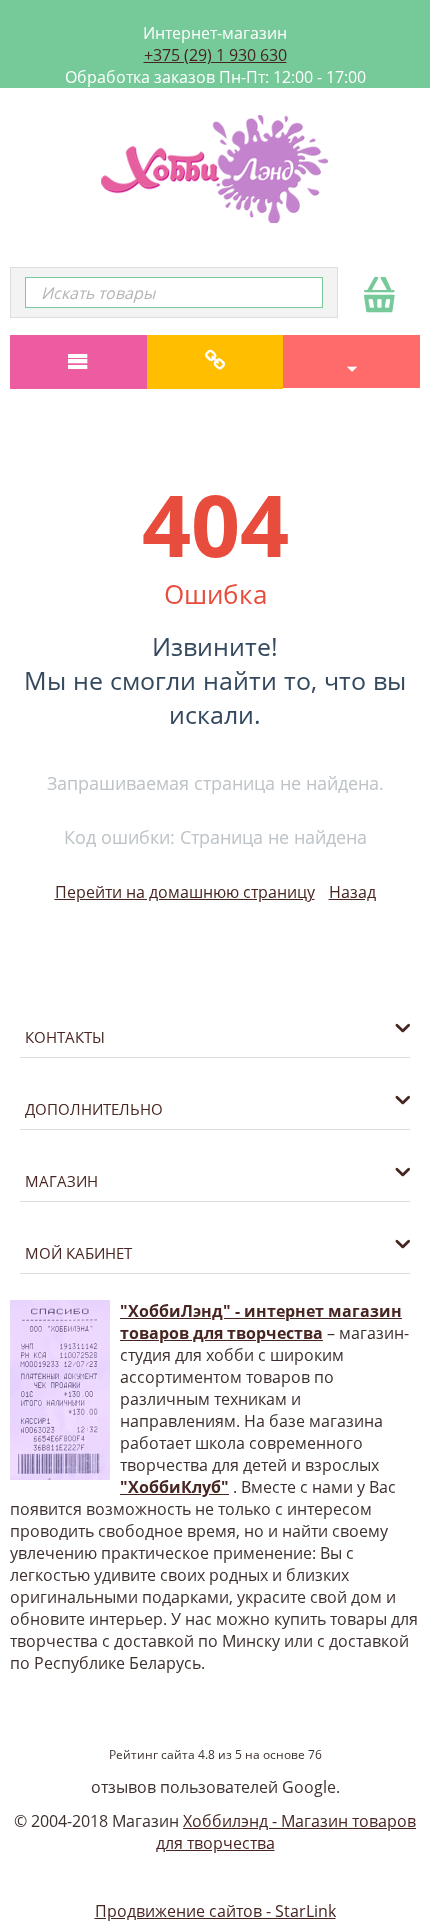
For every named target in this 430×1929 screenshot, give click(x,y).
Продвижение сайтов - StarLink (215, 1911)
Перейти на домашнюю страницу (185, 892)
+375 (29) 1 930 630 (215, 55)
